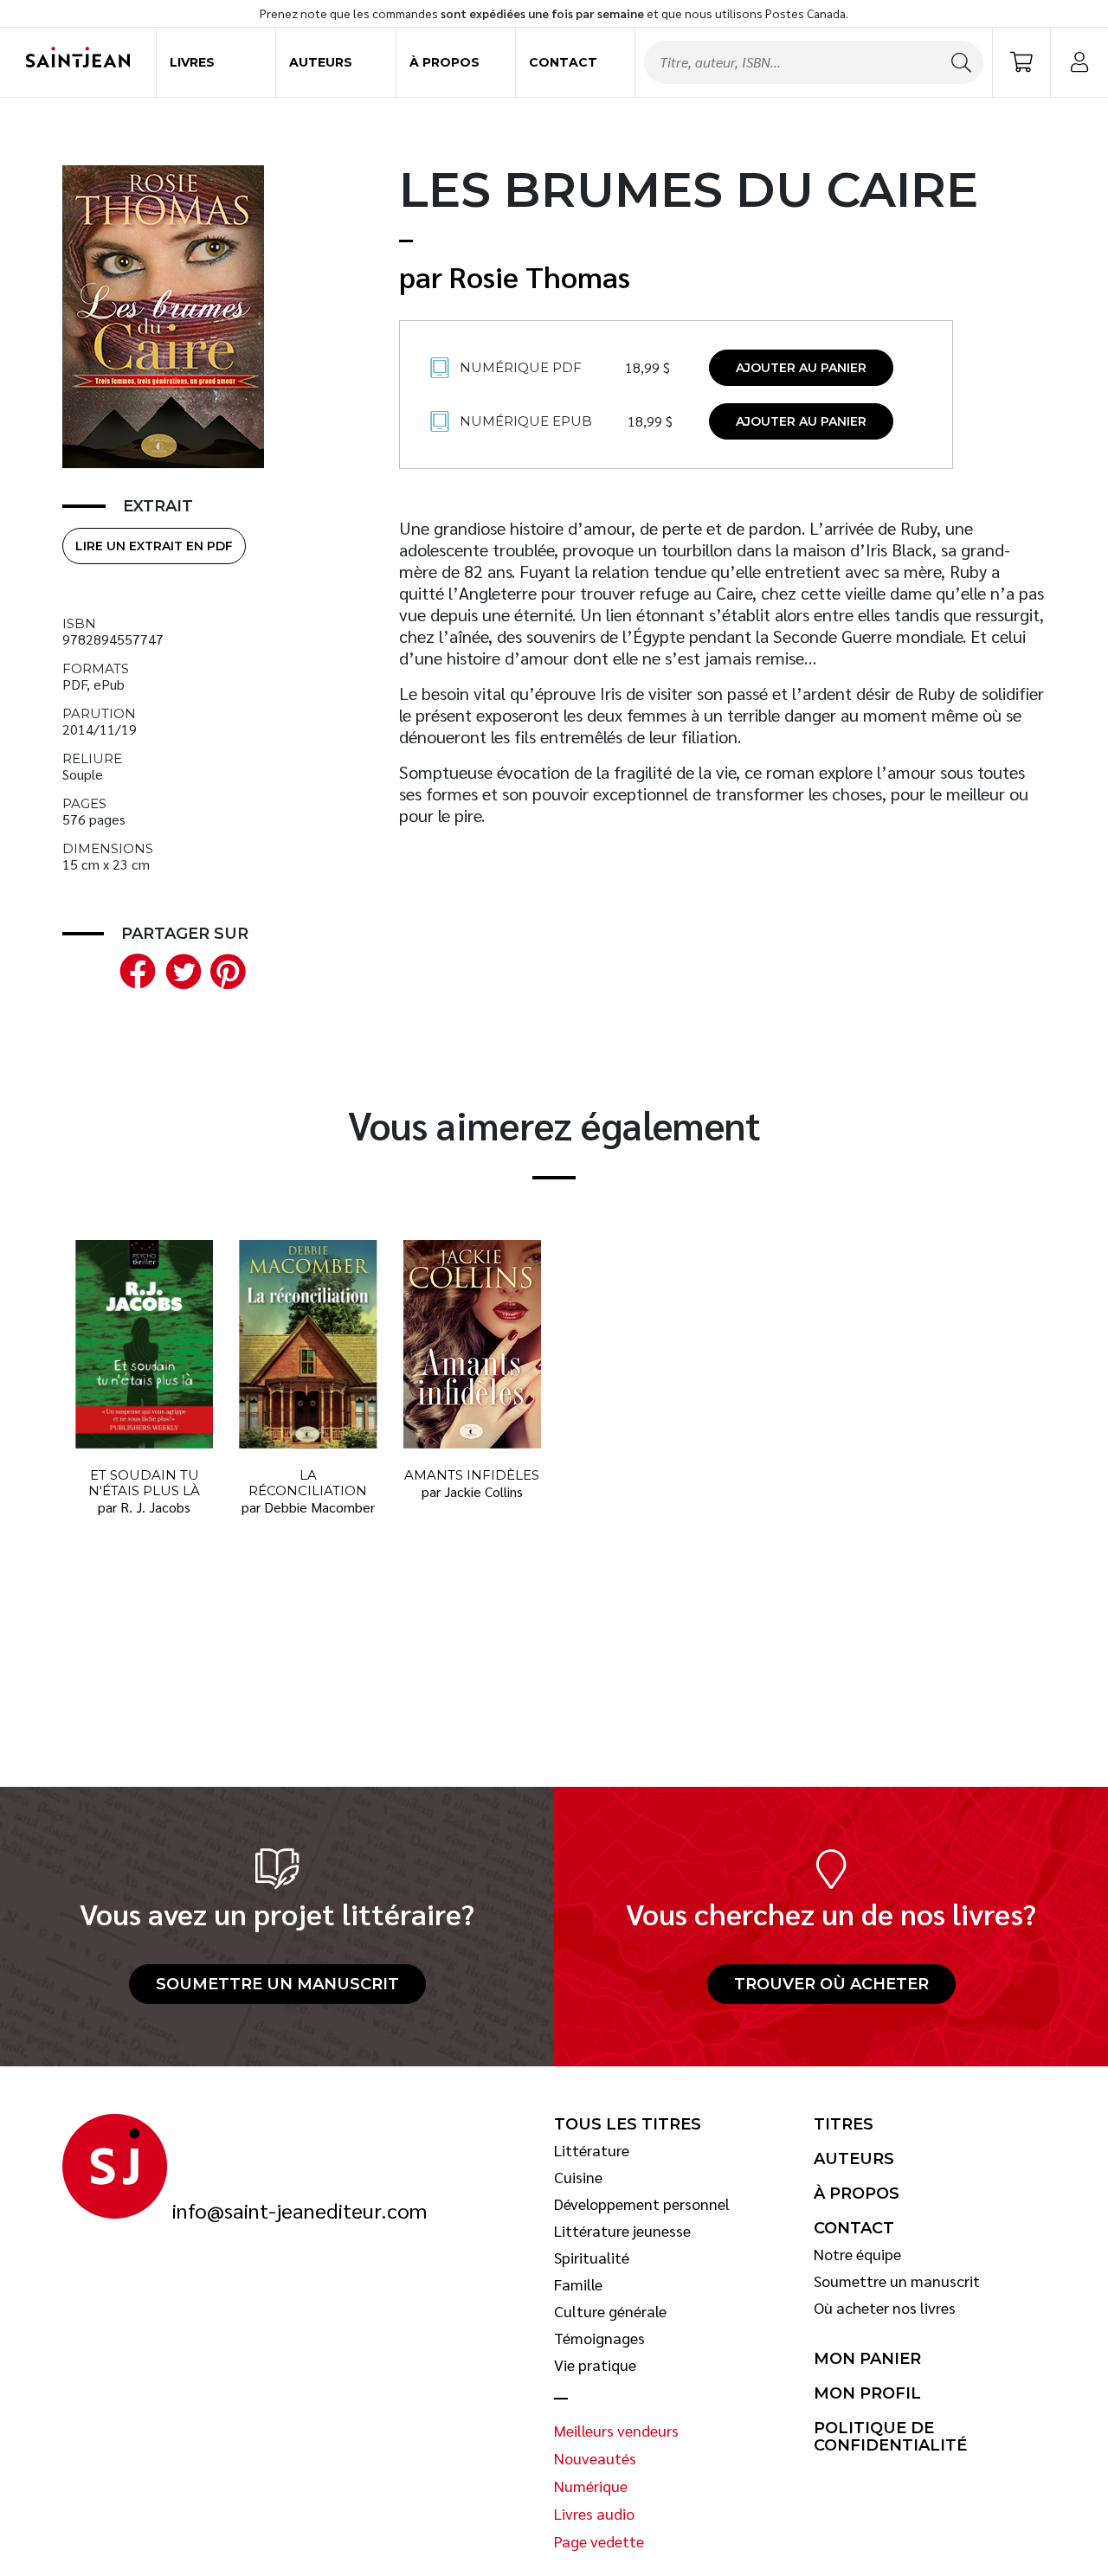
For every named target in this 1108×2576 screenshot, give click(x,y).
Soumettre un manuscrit (277, 1984)
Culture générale (610, 2311)
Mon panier (867, 2359)
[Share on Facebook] (134, 969)
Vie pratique (595, 2365)
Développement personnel (642, 2204)
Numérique (591, 2486)
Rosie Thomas (540, 276)
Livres (192, 62)
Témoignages (599, 2338)
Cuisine (578, 2177)
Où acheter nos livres (885, 2308)
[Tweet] (179, 969)
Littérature (592, 2150)
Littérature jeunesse (622, 2231)
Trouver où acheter (831, 1984)
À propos (444, 62)
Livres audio (594, 2514)
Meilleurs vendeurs (616, 2431)
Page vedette (599, 2541)
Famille (578, 2284)
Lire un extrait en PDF (154, 546)
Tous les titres (628, 2124)
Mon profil (867, 2393)
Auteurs (321, 62)
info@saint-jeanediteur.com (300, 2211)
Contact (563, 62)
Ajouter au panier (801, 368)
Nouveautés (595, 2458)
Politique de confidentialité (890, 2437)
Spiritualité (592, 2258)
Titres (844, 2124)
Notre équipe (857, 2254)
